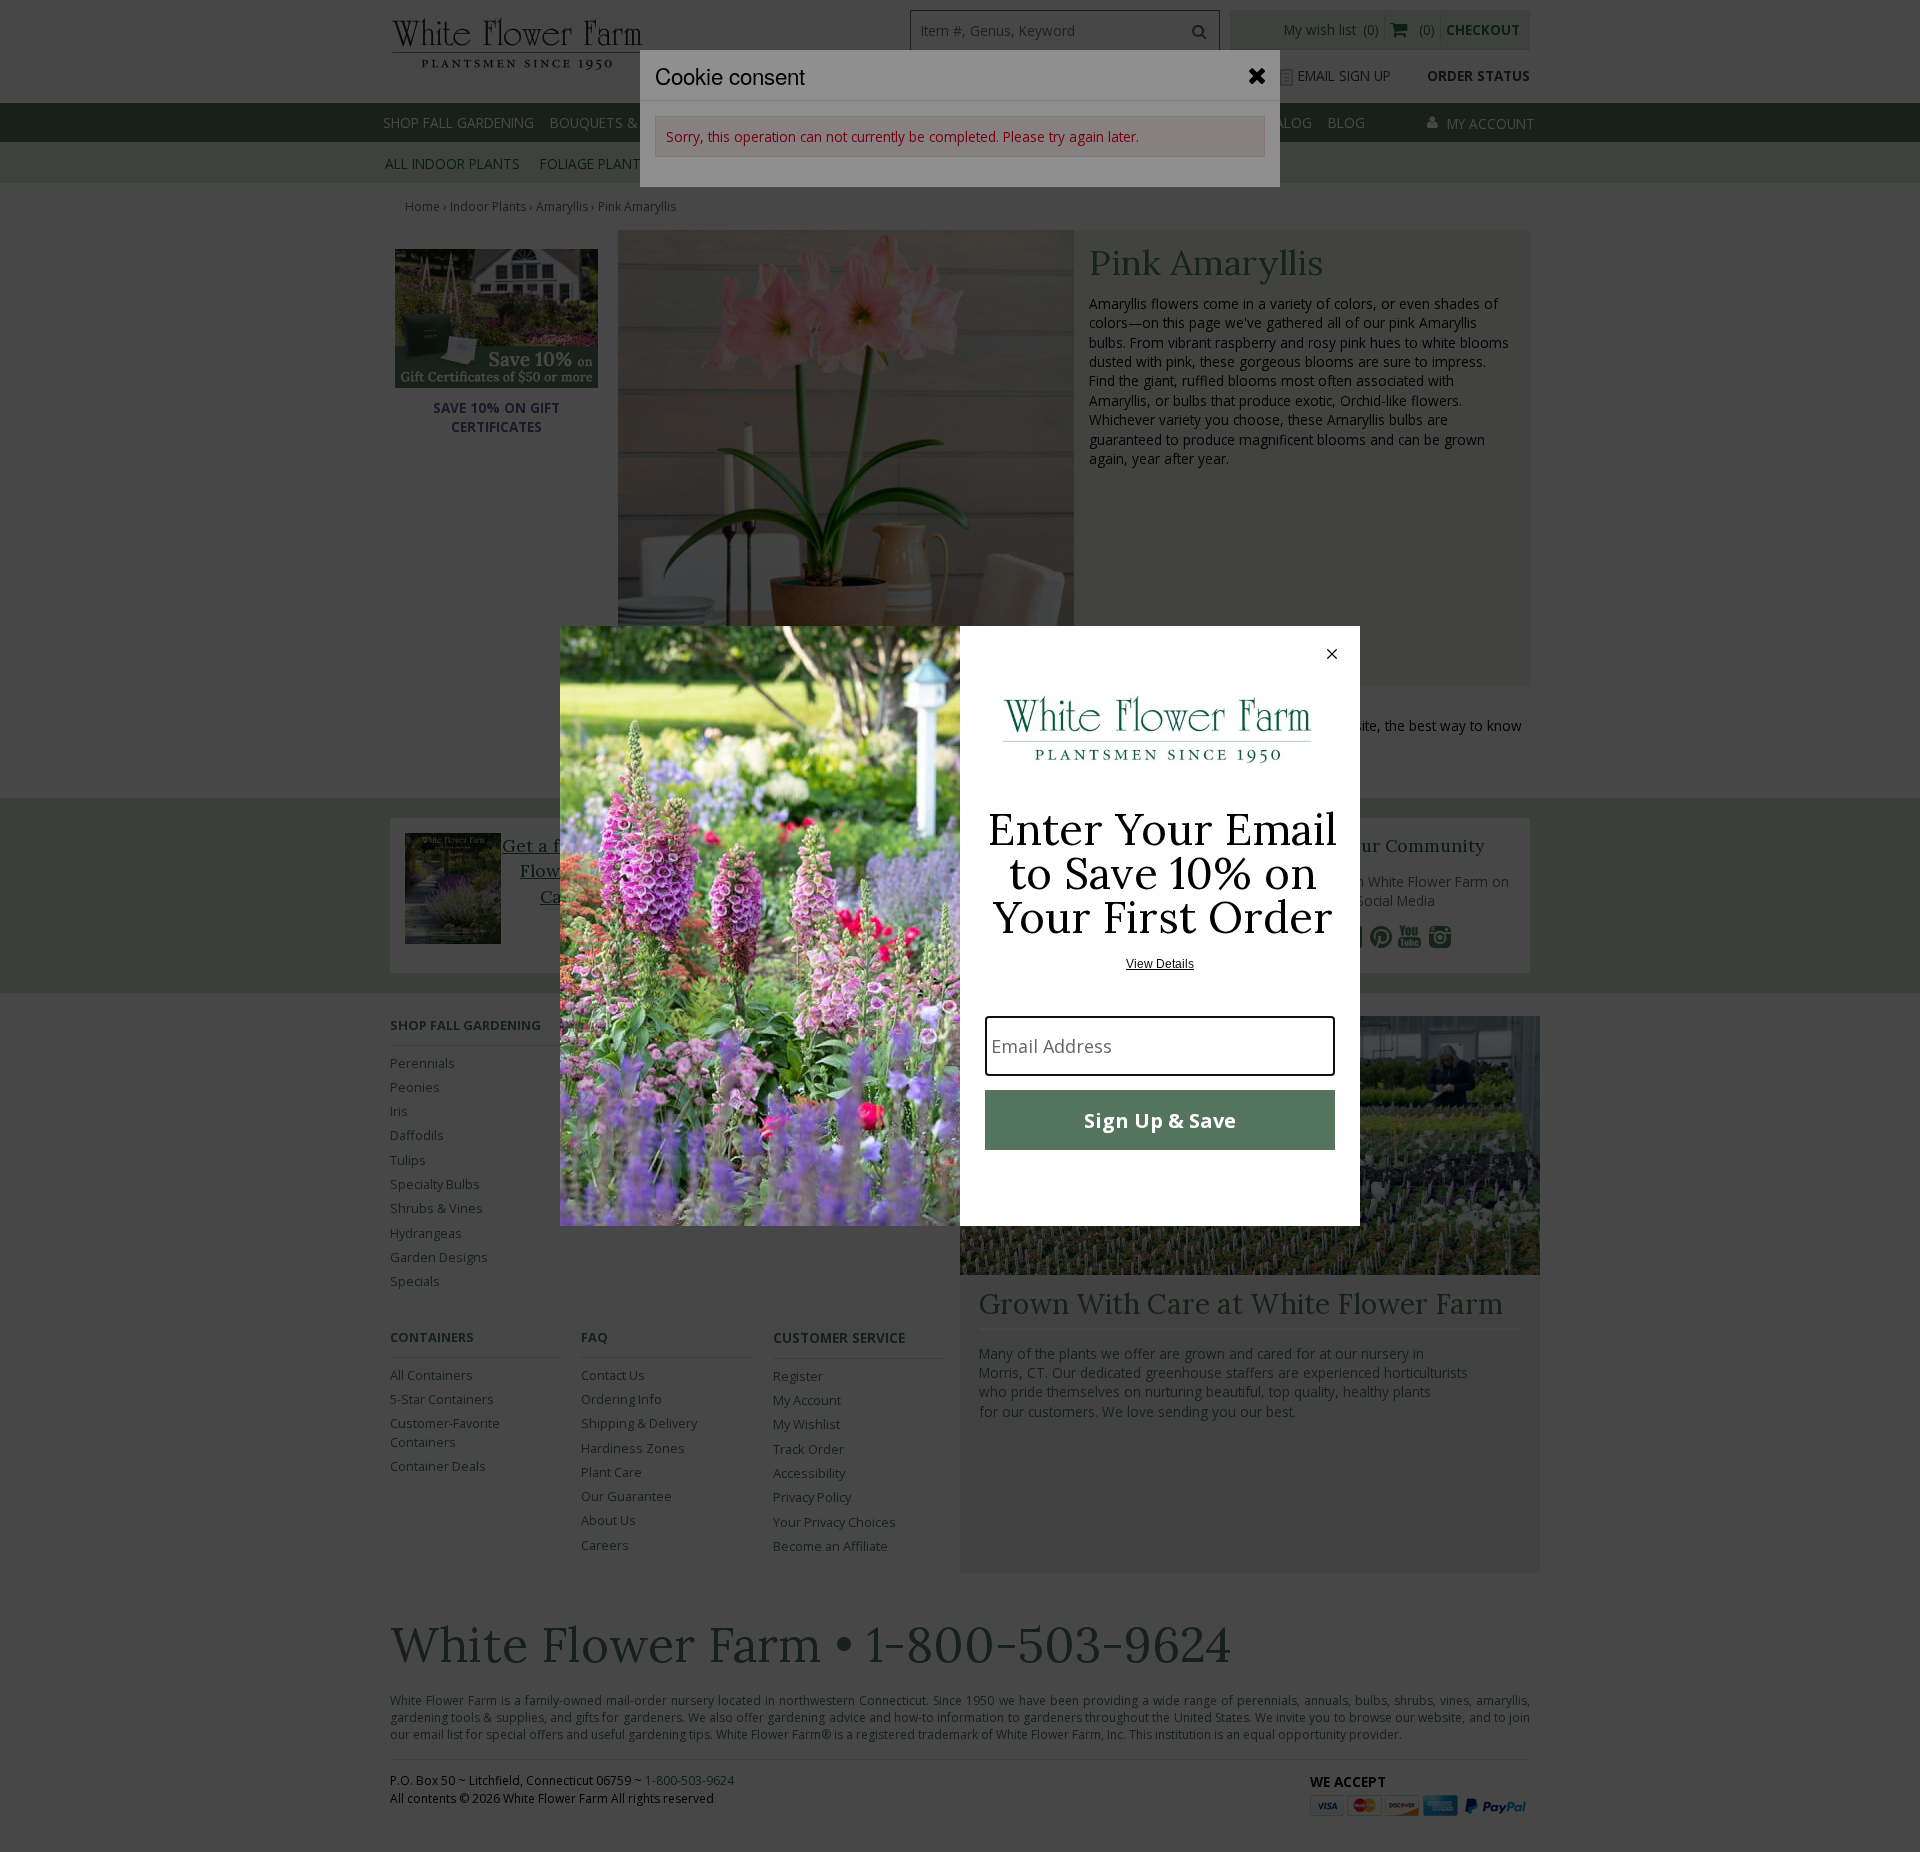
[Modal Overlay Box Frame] (960, 926)
